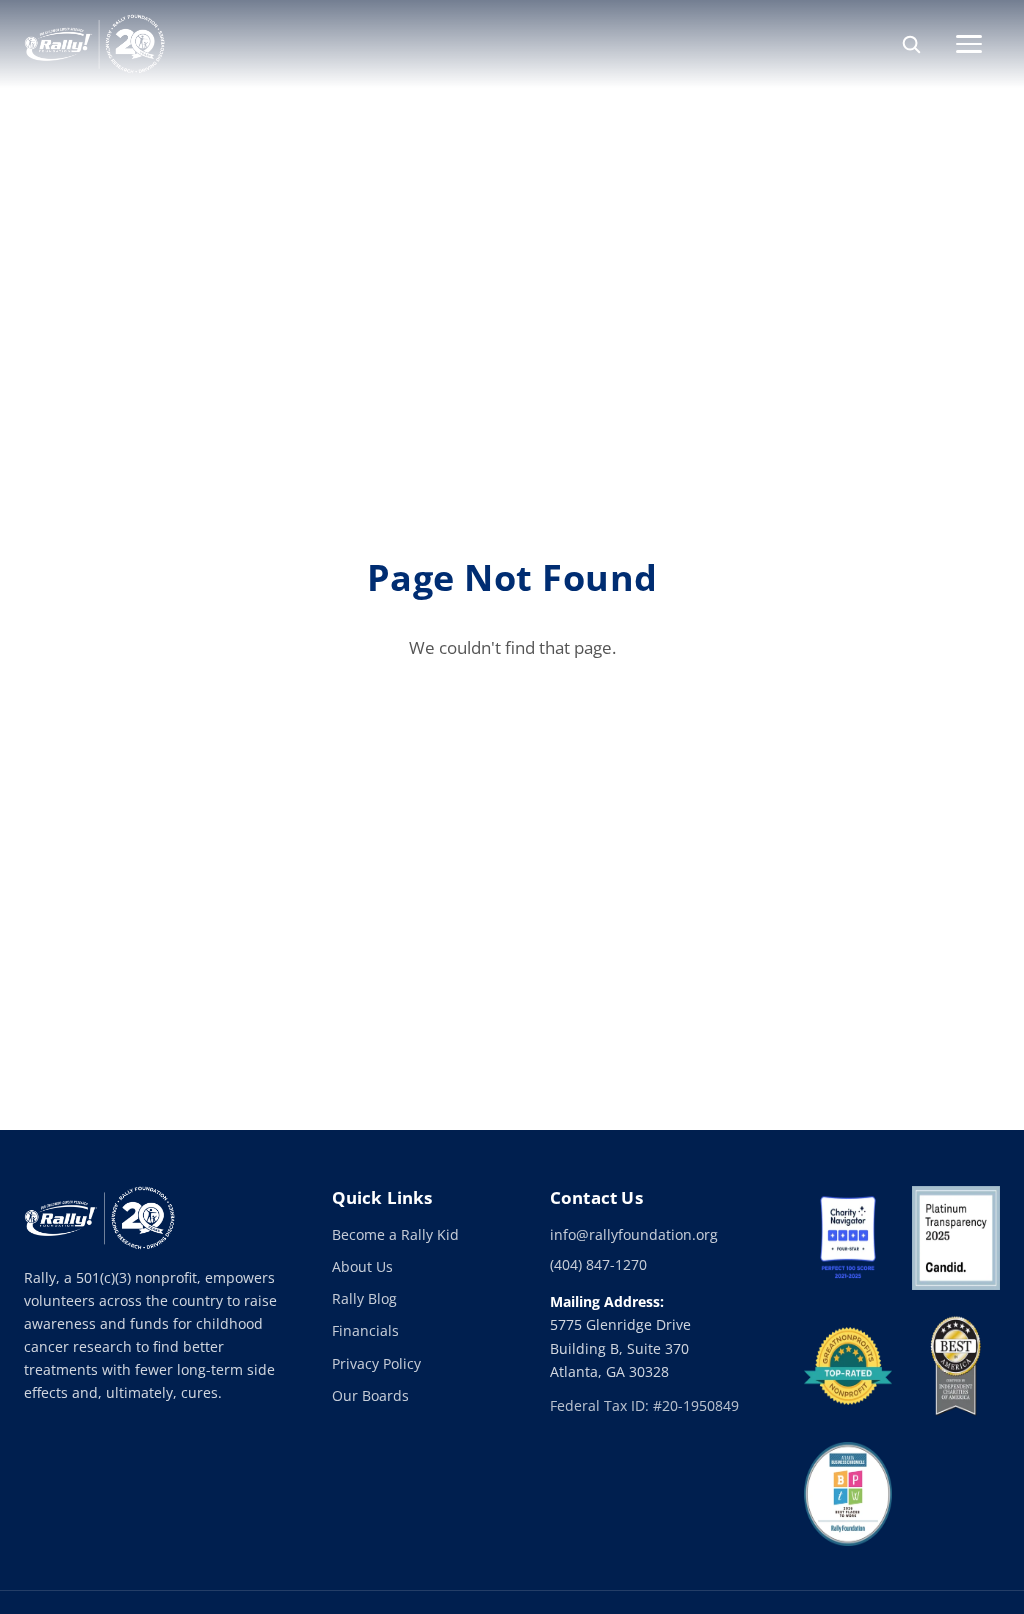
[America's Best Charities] (956, 1366)
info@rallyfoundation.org (634, 1234)
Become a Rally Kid (395, 1234)
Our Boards (370, 1395)
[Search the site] (911, 44)
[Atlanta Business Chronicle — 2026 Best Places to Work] (848, 1494)
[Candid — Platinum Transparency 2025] (956, 1238)
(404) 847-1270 (598, 1264)
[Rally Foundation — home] (94, 44)
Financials (365, 1330)
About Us (362, 1266)
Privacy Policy (376, 1363)
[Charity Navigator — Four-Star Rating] (848, 1238)
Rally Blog (364, 1298)
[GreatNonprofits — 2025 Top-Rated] (848, 1366)
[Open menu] (978, 44)
